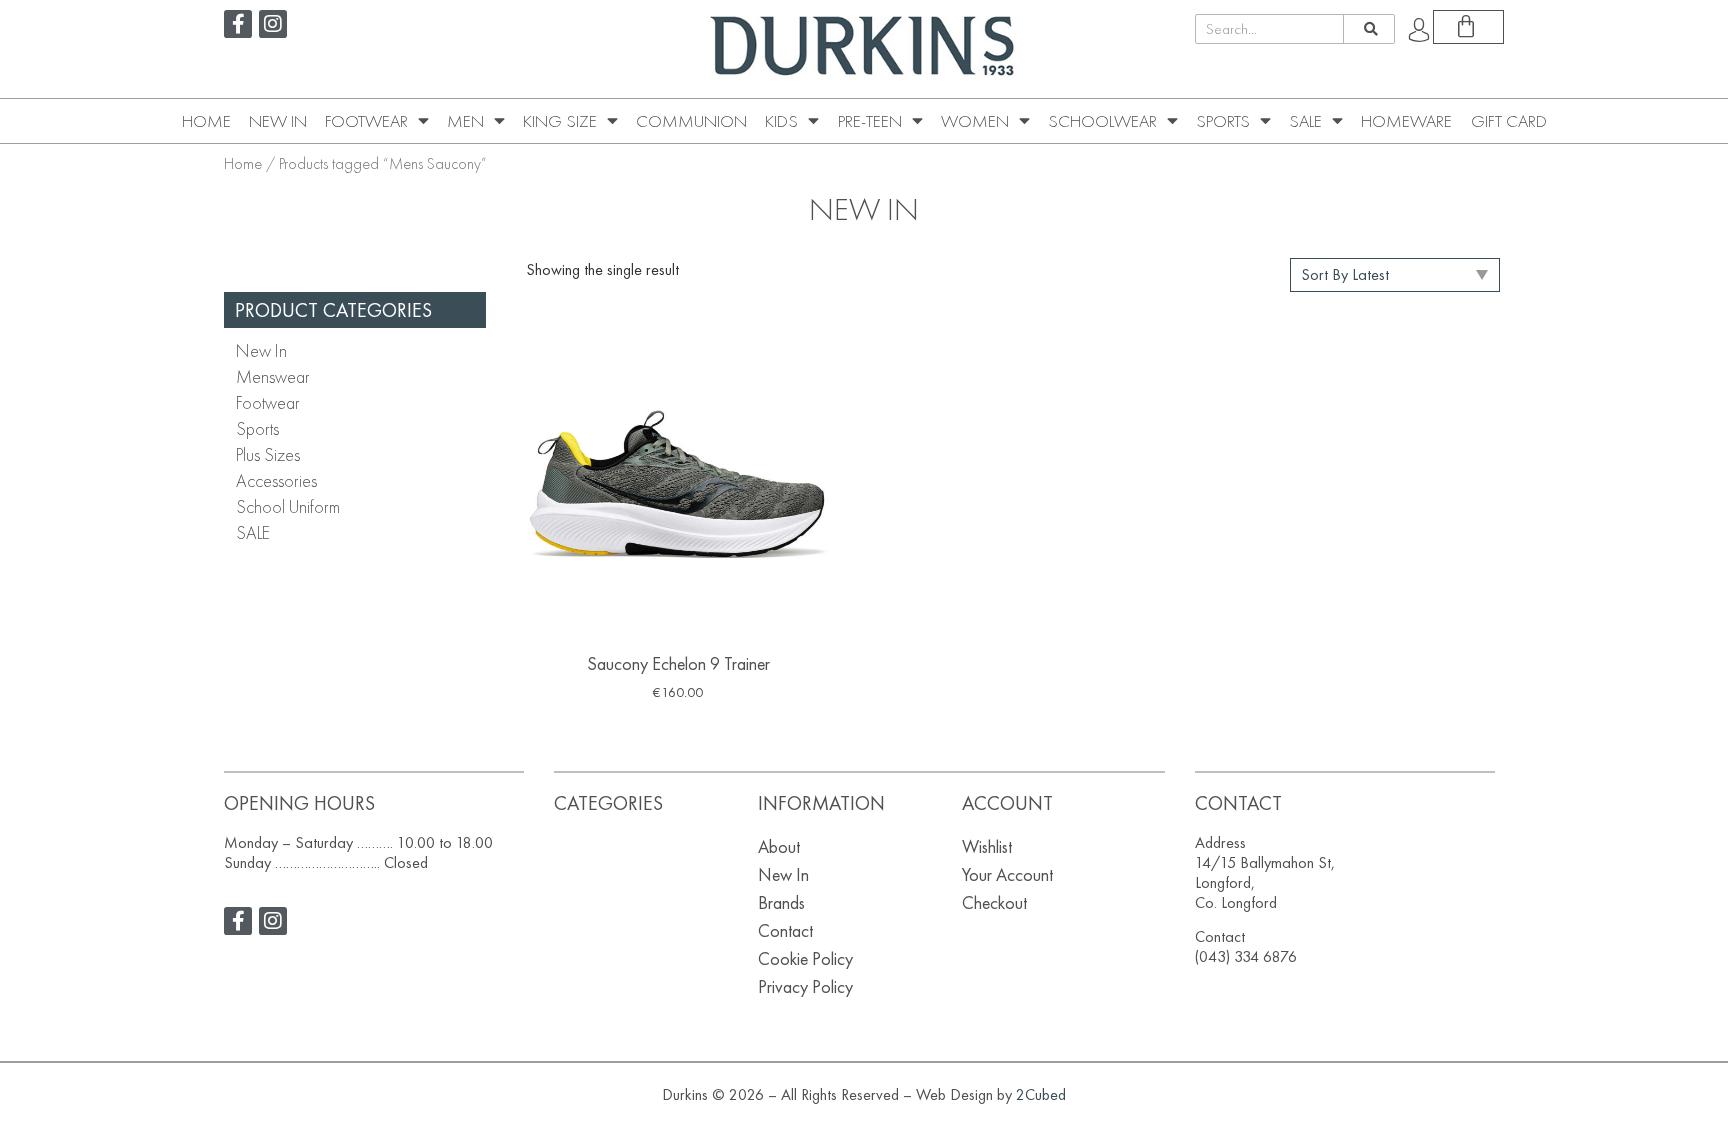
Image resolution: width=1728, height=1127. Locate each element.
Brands (781, 902)
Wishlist (987, 846)
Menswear (273, 376)
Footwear (366, 121)
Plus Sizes (268, 454)
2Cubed (1041, 1094)
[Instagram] (273, 24)
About (779, 846)
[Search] (1368, 29)
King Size (560, 121)
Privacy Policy (805, 986)
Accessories (276, 480)
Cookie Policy (805, 958)
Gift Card (1509, 121)
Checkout (994, 902)
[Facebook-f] (238, 24)
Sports (1223, 121)
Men (465, 121)
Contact (785, 930)
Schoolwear (1102, 121)
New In (278, 121)
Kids (781, 121)
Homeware (1406, 121)
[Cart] (1468, 27)
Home (206, 121)
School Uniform (288, 506)
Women (975, 121)
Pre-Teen (870, 121)
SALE (1305, 121)
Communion (691, 121)
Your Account (1007, 874)
